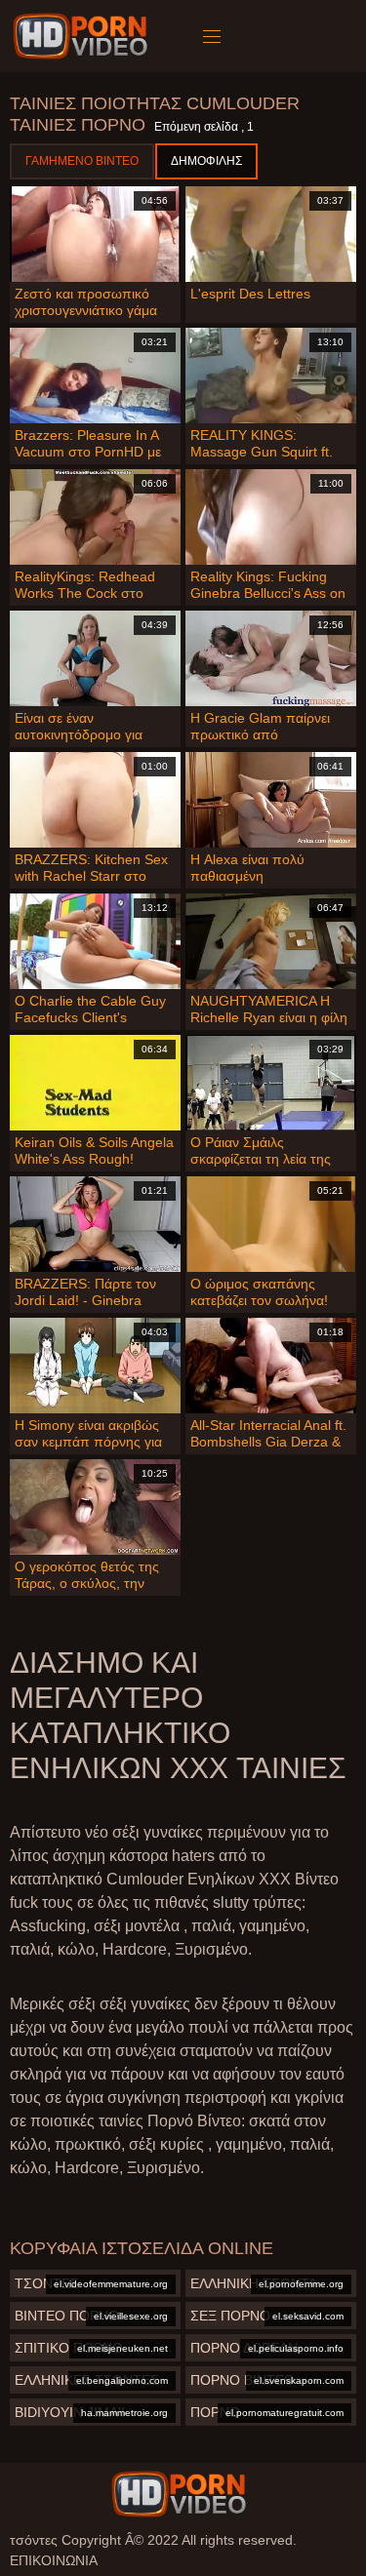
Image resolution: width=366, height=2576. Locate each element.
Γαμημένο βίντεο (82, 161)
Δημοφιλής (206, 161)
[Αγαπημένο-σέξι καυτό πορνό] (83, 36)
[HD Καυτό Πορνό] (179, 2494)
